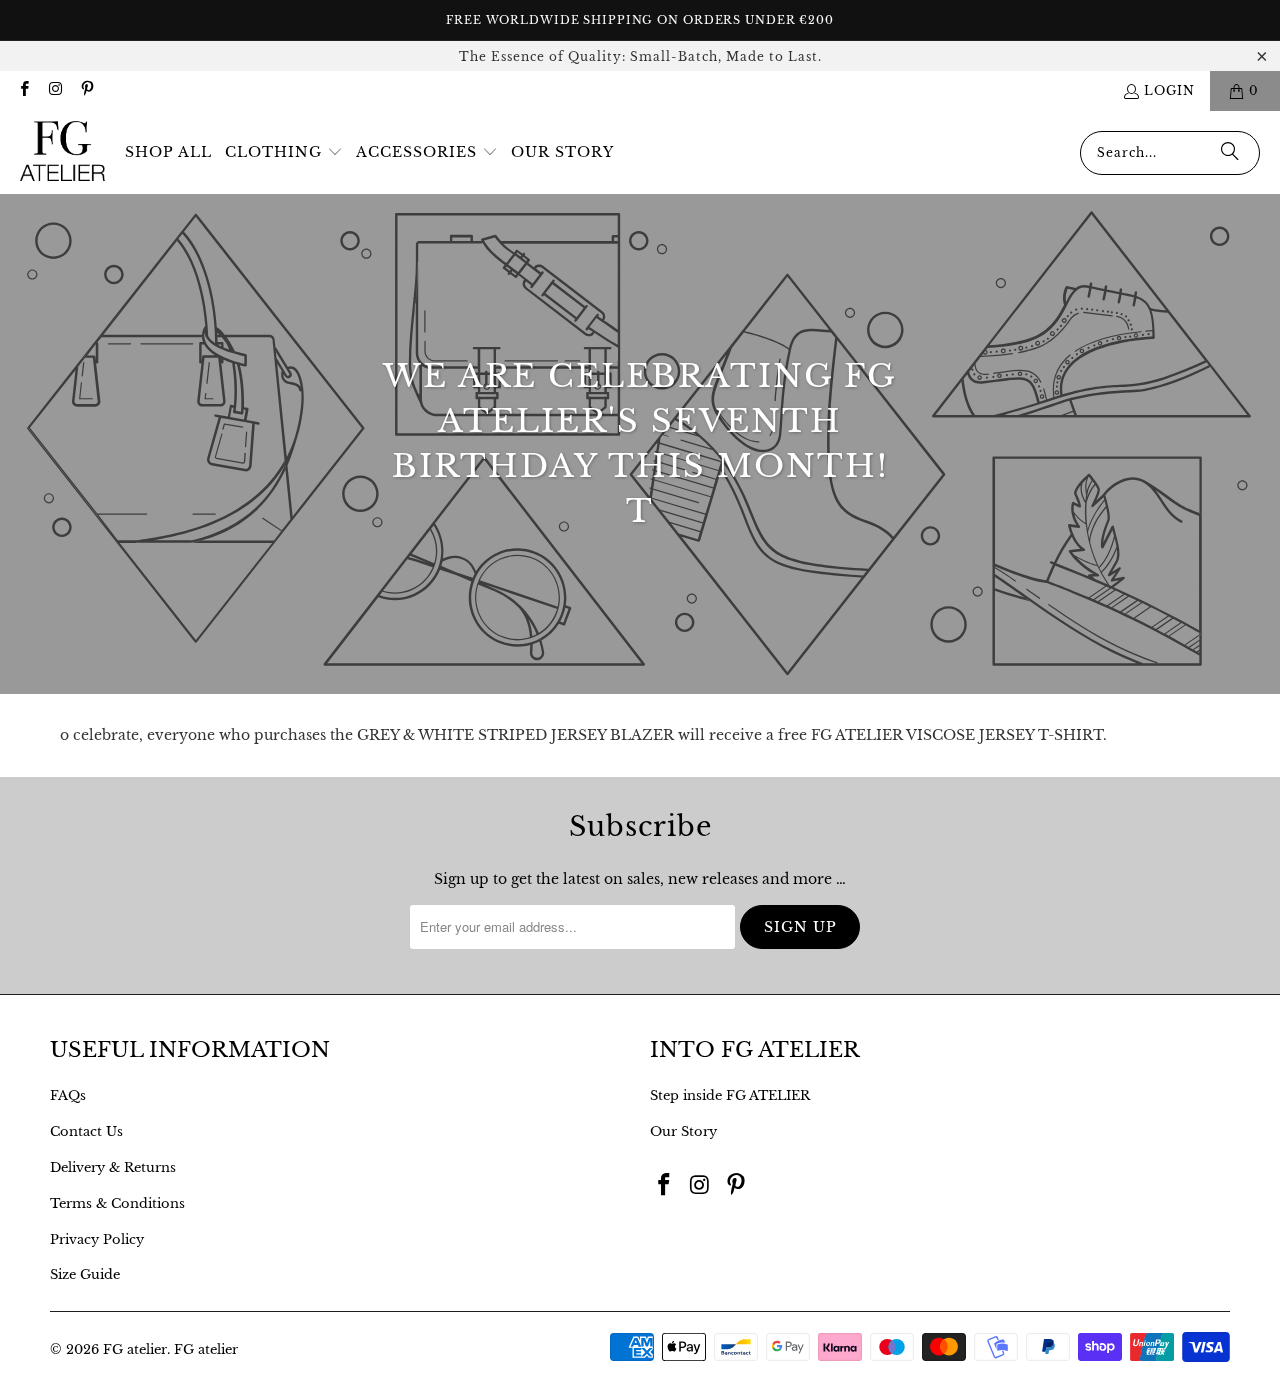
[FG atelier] (62, 152)
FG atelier (135, 1349)
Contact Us (86, 1131)
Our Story (683, 1131)
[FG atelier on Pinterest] (86, 90)
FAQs (68, 1095)
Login (1169, 90)
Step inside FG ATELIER (730, 1095)
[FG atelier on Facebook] (23, 90)
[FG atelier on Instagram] (54, 90)
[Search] (1230, 153)
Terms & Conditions (117, 1203)
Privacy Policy (97, 1239)
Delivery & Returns (113, 1167)
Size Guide (85, 1274)
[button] (284, 153)
